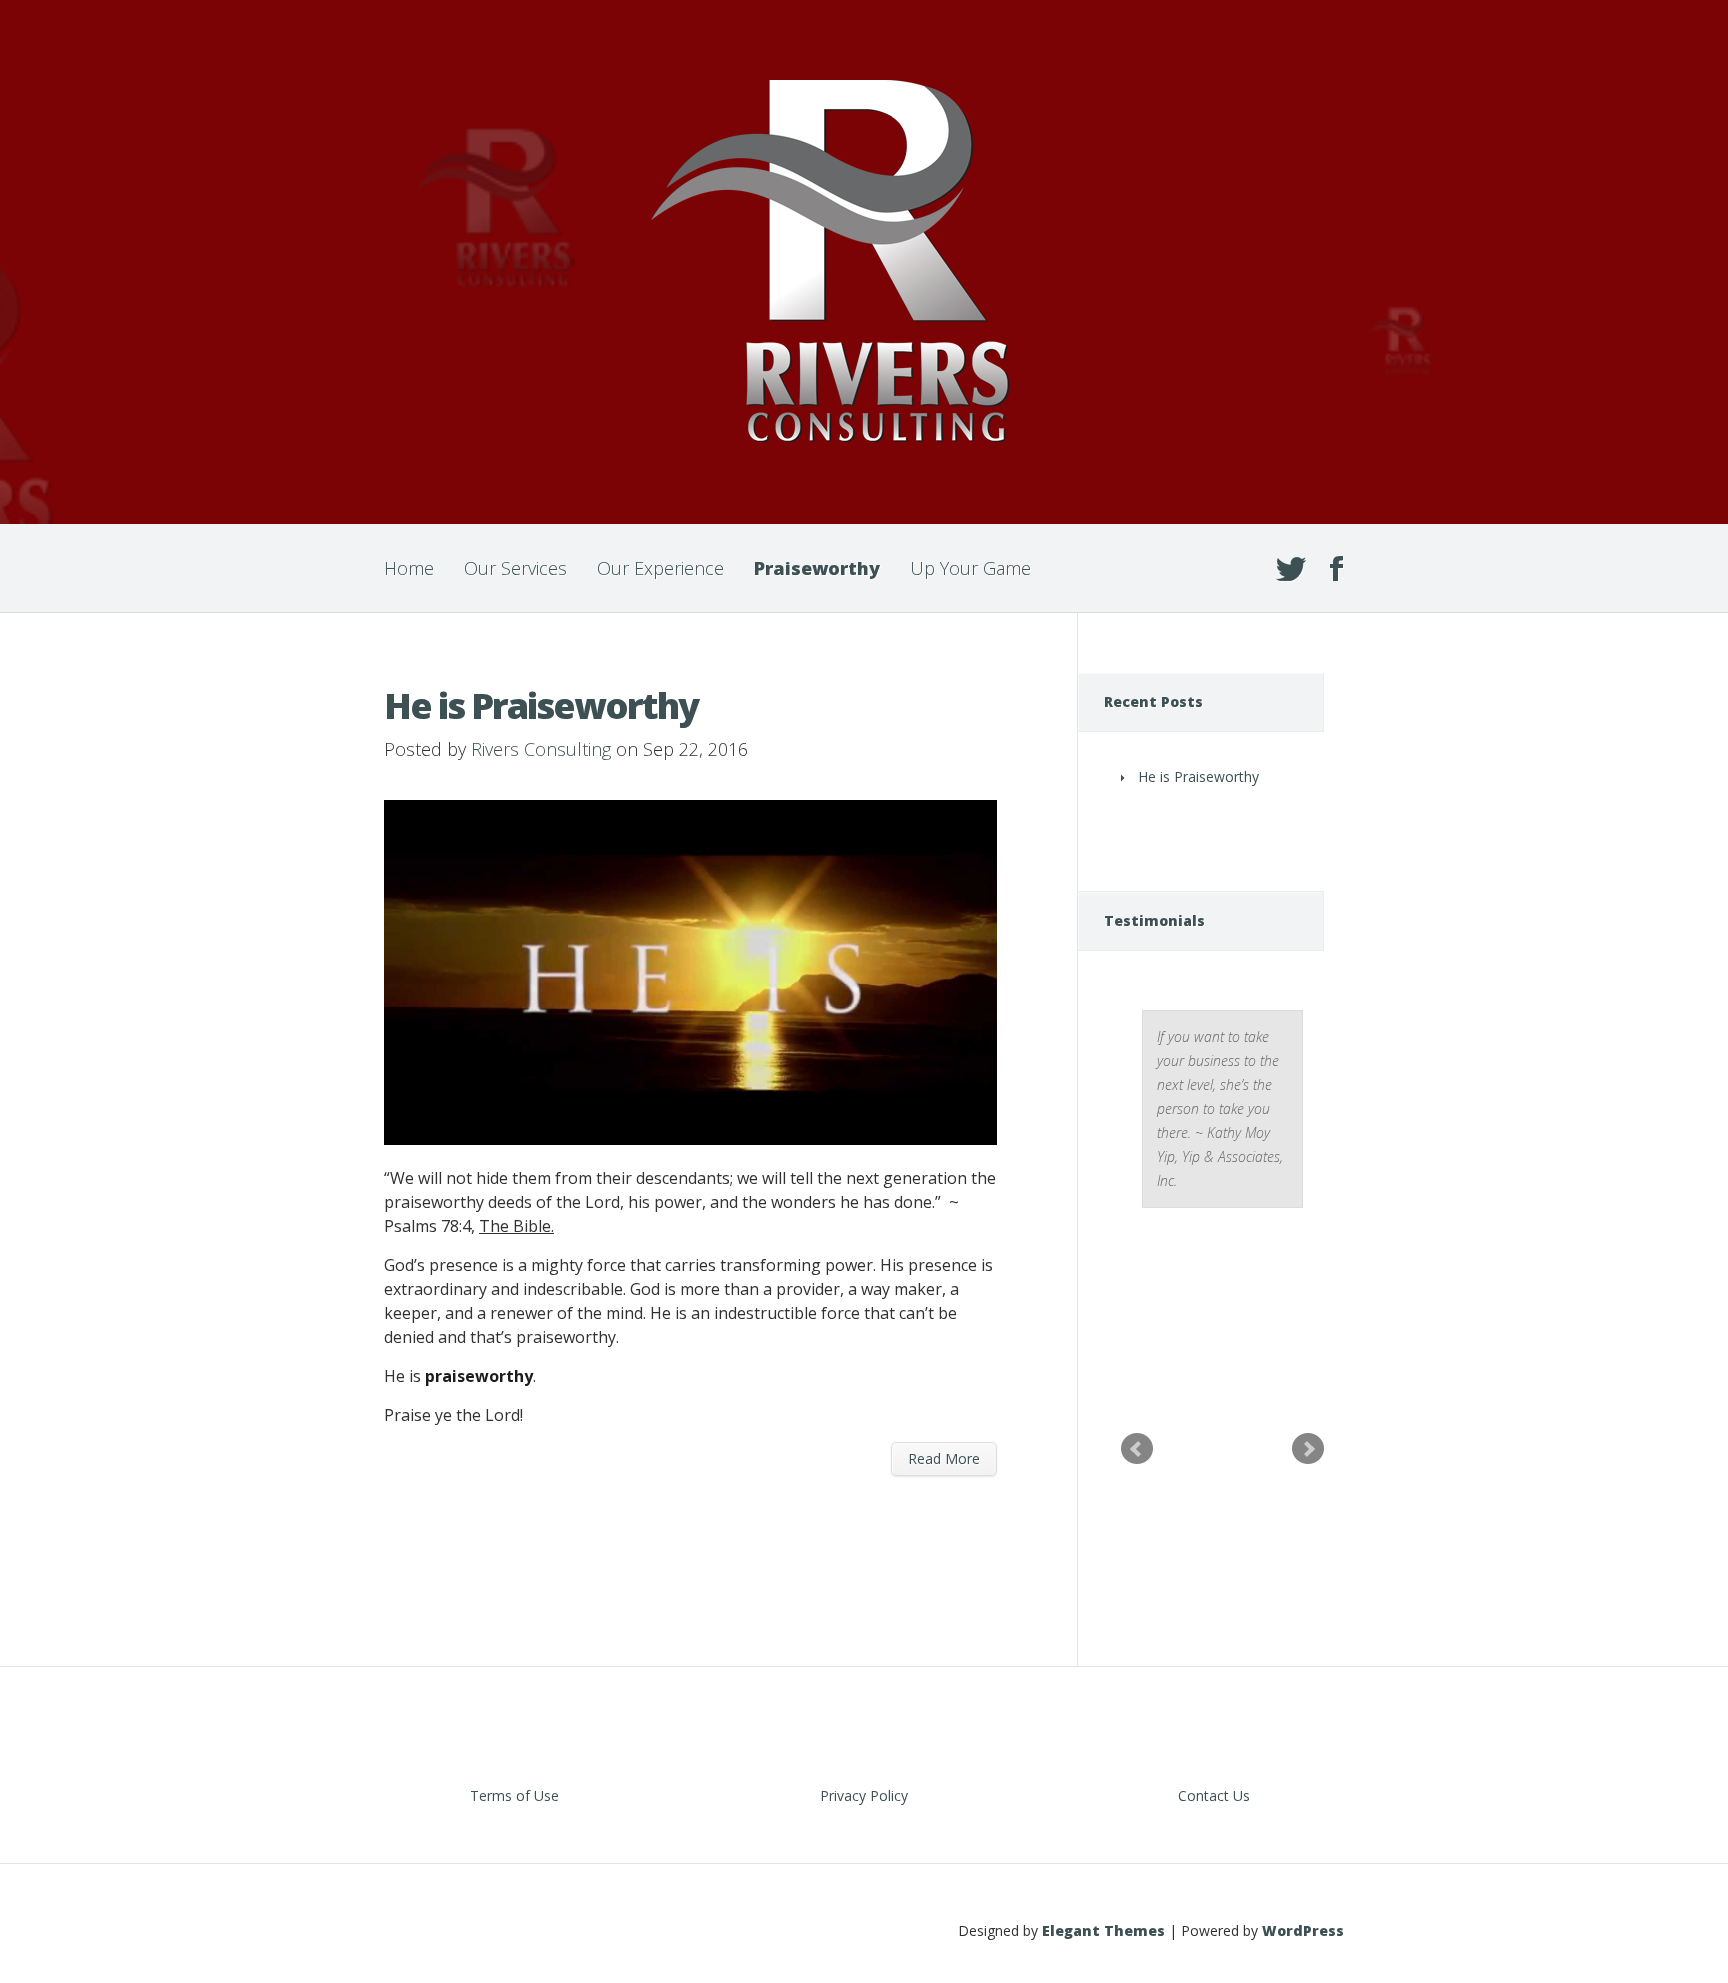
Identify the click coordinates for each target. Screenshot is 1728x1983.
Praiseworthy (817, 568)
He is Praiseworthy (541, 705)
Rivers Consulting (541, 749)
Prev (1137, 1449)
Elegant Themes (1103, 1930)
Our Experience (660, 568)
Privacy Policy (864, 1795)
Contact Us (1214, 1795)
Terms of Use (514, 1795)
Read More (944, 1458)
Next (1308, 1449)
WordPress (1303, 1930)
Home (409, 568)
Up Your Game (970, 568)
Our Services (515, 568)
